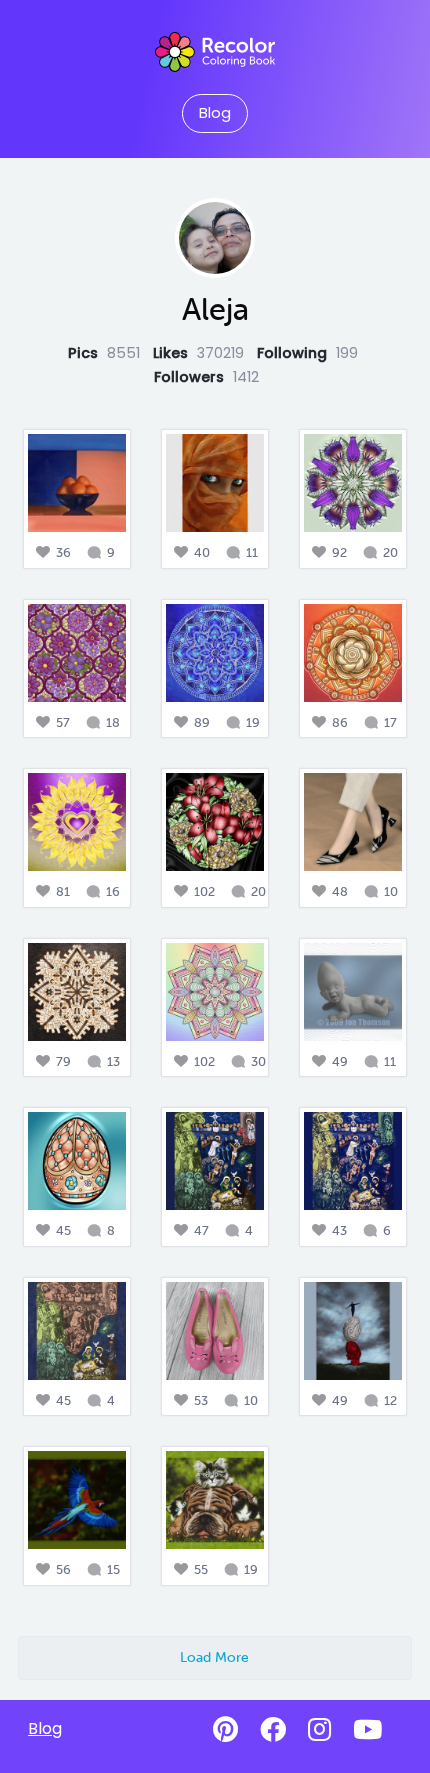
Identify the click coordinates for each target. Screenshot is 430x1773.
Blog (215, 113)
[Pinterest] (225, 1730)
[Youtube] (367, 1730)
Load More (214, 1657)
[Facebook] (273, 1730)
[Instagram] (319, 1730)
